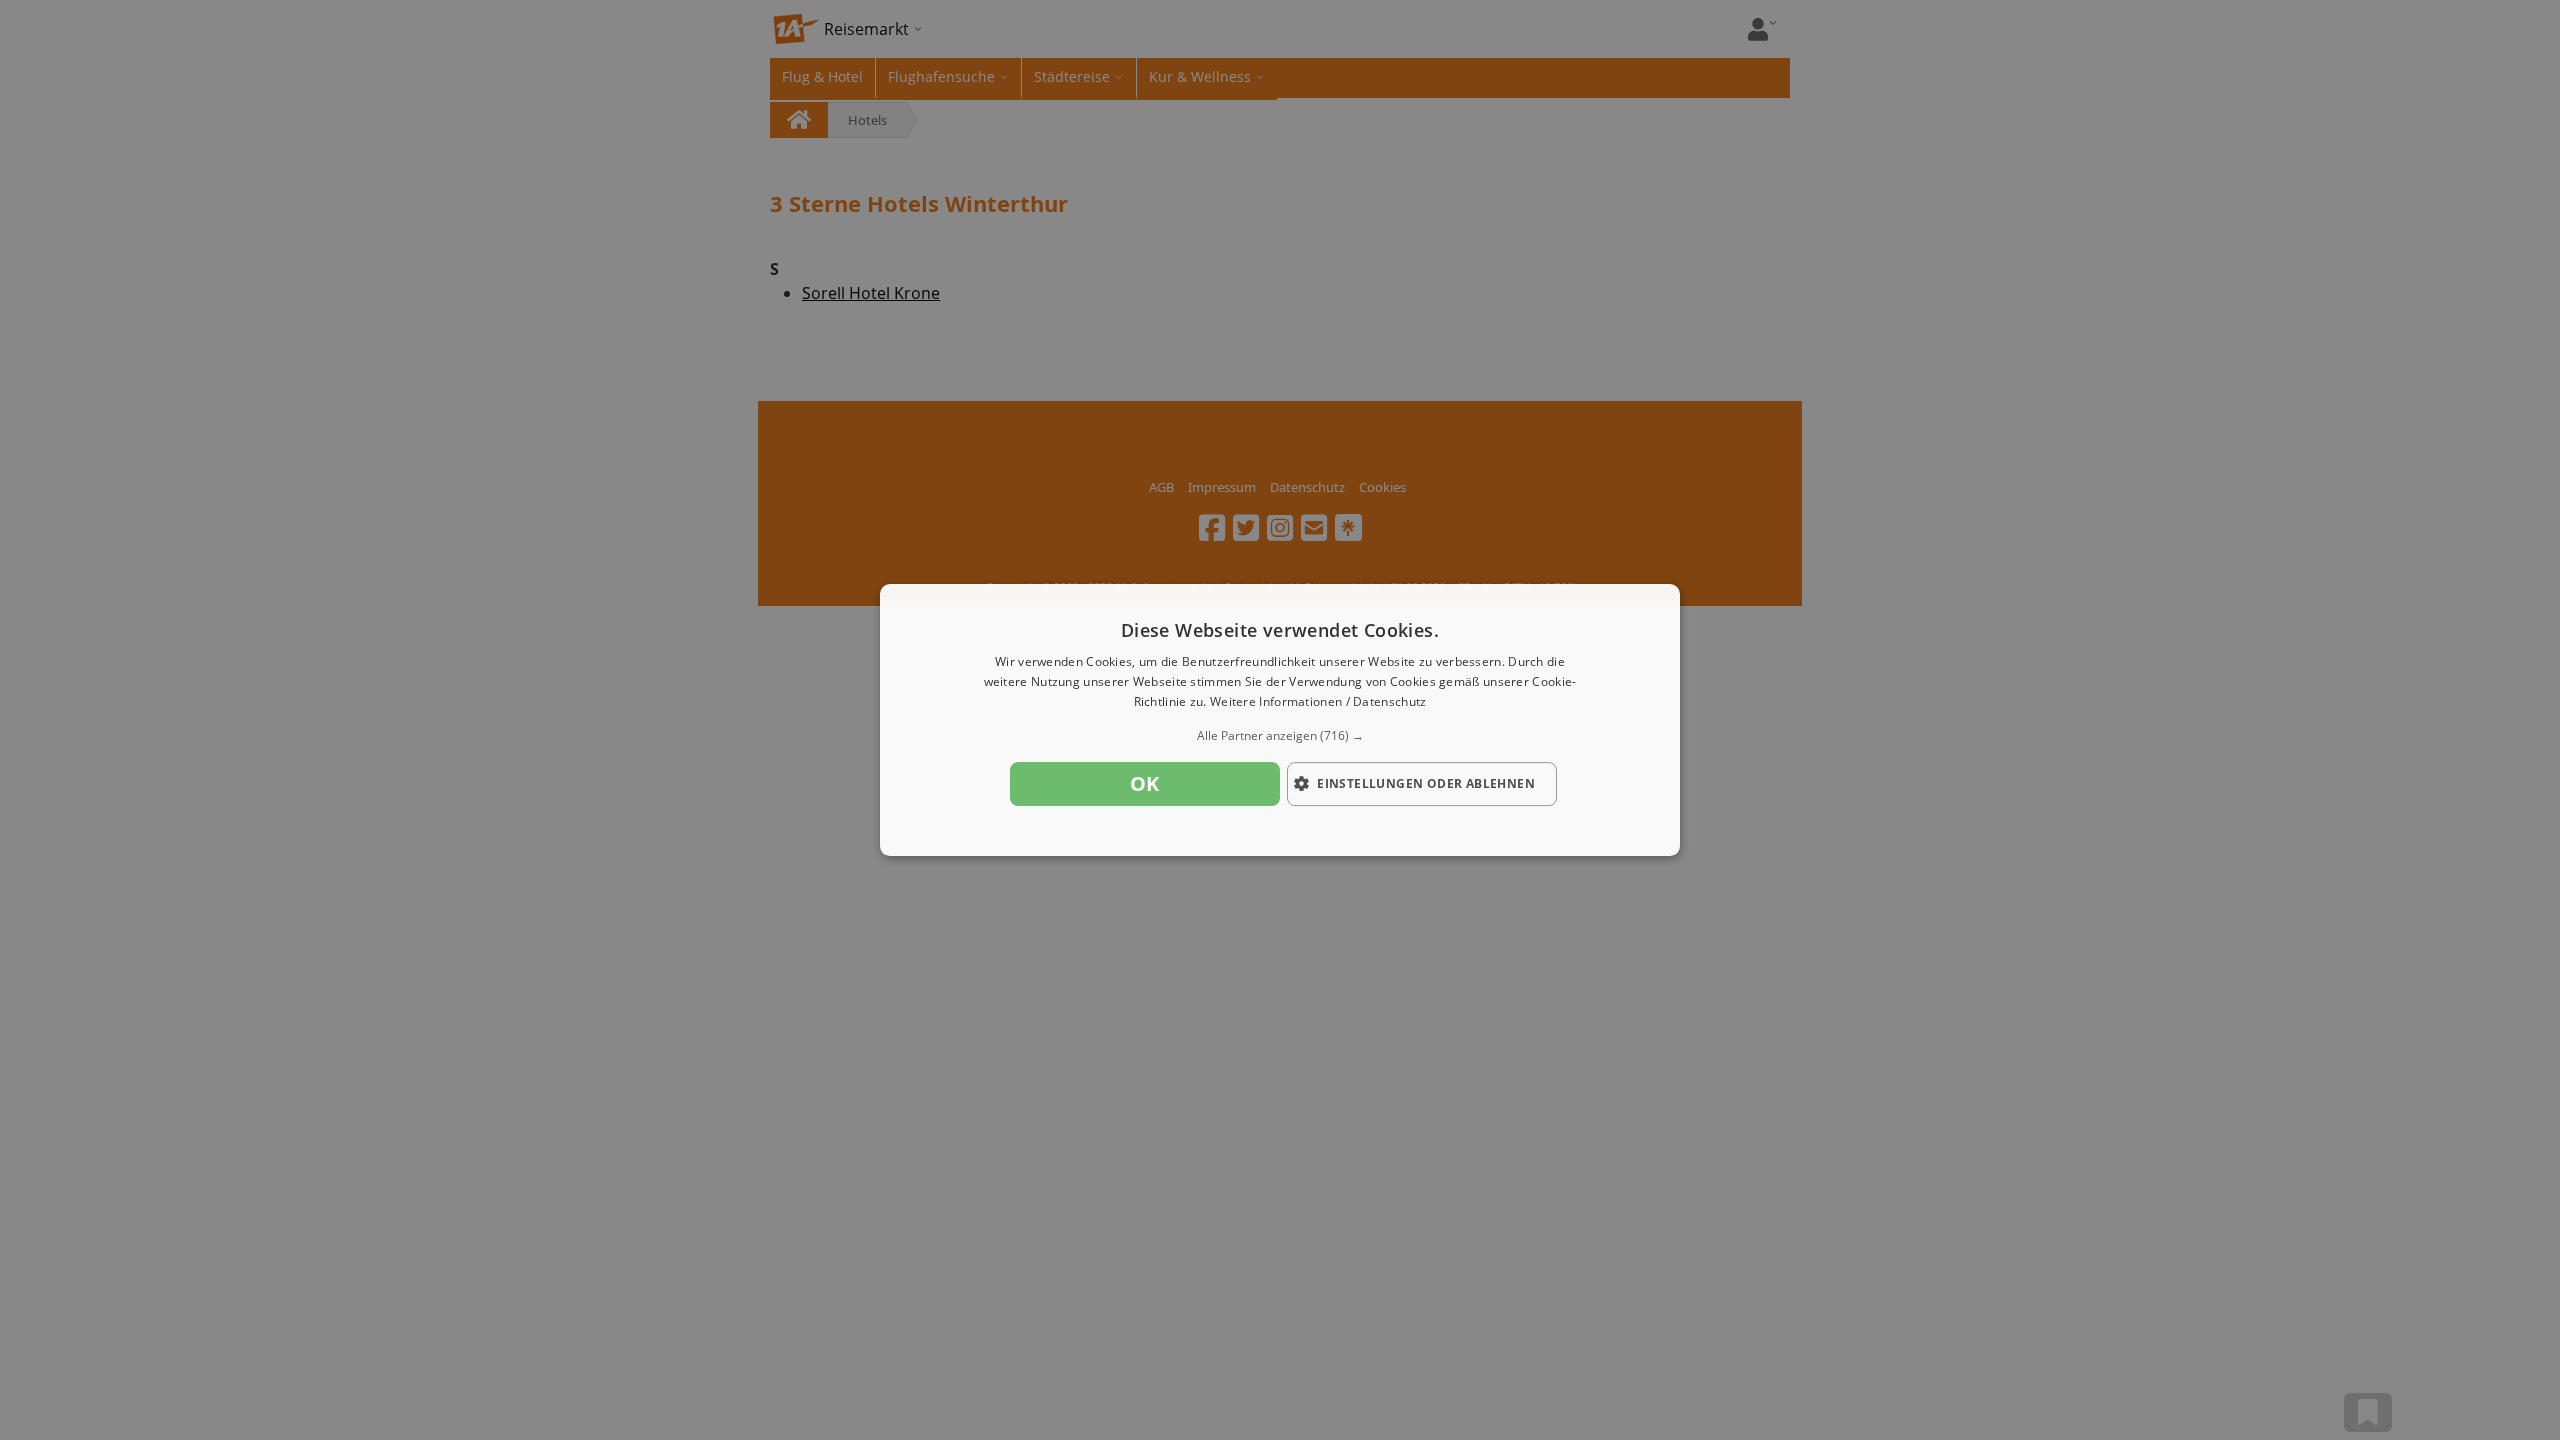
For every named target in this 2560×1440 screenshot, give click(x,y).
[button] (1280, 736)
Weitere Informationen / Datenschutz (1318, 701)
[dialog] (1280, 720)
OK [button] (1145, 783)
